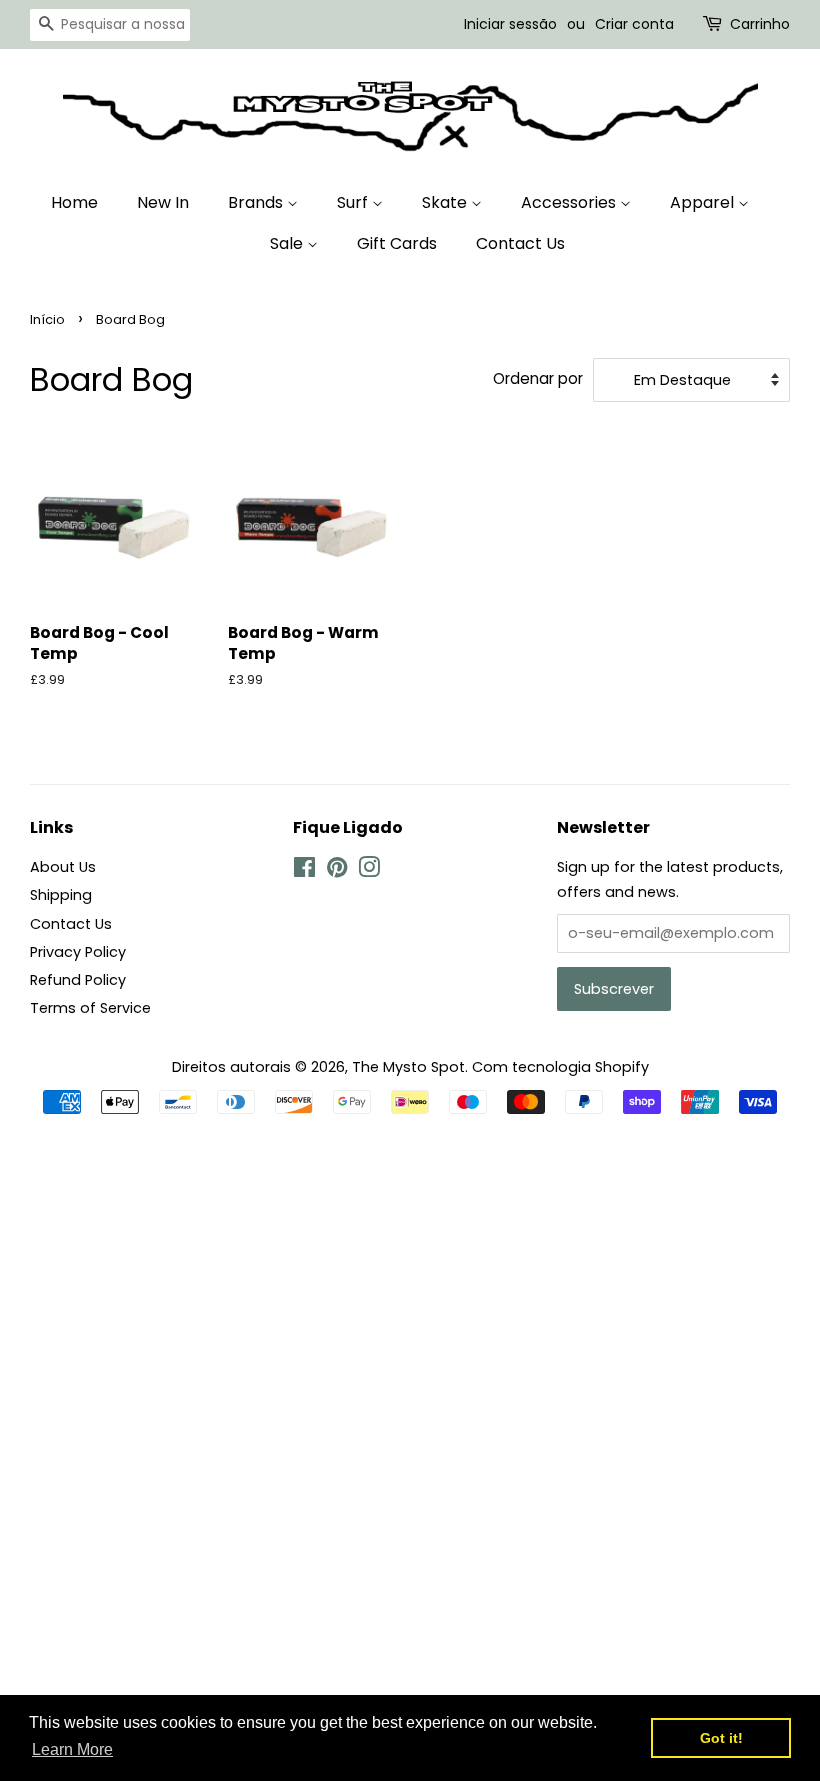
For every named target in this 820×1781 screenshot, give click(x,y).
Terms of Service (90, 1008)
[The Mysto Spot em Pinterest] (337, 871)
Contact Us (520, 243)
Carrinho (760, 24)
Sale (288, 243)
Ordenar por (538, 378)
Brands (257, 202)
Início (47, 319)
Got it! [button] (721, 1738)
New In (163, 202)
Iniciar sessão (510, 24)
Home (74, 202)
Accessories (570, 202)
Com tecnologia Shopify (560, 1067)
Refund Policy (78, 980)
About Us (63, 867)
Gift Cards (397, 243)
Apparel (704, 202)
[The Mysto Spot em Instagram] (369, 871)
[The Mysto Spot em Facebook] (304, 871)
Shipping (61, 895)
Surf (354, 202)
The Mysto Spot (408, 1067)
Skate (446, 202)
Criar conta (634, 24)
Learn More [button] (72, 1749)
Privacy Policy (78, 952)
